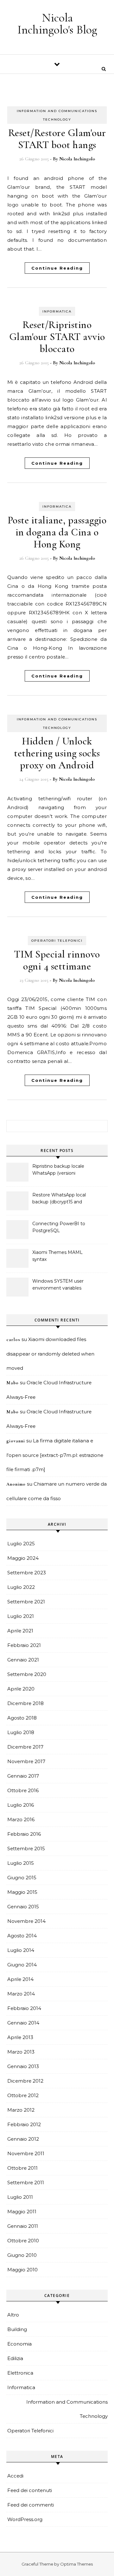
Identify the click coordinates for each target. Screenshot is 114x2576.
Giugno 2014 (22, 1965)
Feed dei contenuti (30, 2490)
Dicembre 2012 (25, 2081)
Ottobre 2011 (22, 2168)
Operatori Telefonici (57, 941)
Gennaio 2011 (23, 2226)
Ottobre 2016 (23, 1790)
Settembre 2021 (26, 1602)
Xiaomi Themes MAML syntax (57, 1256)
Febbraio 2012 (24, 2124)
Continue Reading (57, 268)
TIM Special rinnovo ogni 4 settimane (57, 960)
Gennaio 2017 (23, 1776)
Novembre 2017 (26, 1761)
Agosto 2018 (22, 1718)
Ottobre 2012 (23, 2095)
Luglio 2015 (21, 1863)
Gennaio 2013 (23, 2066)
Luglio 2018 (21, 1732)
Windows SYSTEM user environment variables (58, 1285)
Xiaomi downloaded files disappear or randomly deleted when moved (50, 1354)
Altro (13, 2315)
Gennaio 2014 (23, 2023)
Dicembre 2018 (25, 1703)
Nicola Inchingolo (77, 159)
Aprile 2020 (21, 1689)
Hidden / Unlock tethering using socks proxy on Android (57, 753)
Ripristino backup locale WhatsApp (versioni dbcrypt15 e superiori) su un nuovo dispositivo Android (59, 1170)
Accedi (15, 2476)
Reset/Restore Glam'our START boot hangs (57, 139)
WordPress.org (25, 2519)
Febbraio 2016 (24, 1834)
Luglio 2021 (21, 1616)
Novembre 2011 (26, 2153)
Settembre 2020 (27, 1674)
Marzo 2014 (21, 1994)
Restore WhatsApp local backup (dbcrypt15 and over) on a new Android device (59, 1199)
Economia (19, 2344)
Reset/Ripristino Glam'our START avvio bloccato (57, 337)
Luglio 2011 (20, 2197)
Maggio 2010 (22, 2270)
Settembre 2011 (26, 2182)
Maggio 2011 (22, 2212)
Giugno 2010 (22, 2255)
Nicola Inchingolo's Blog (57, 24)
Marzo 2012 (21, 2110)
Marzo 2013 (21, 2052)
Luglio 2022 (21, 1587)
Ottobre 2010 (23, 2241)
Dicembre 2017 (25, 1747)
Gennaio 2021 (23, 1660)
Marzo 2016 (21, 1819)
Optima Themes (76, 2564)
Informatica (57, 311)
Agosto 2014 (22, 1936)
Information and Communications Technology (67, 2409)
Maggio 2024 (23, 1558)
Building (17, 2329)
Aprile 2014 (20, 1979)
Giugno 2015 (22, 1878)
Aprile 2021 (20, 1631)
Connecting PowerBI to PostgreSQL (59, 1227)
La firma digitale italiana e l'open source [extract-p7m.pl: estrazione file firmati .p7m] (55, 1455)
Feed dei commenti (31, 2505)
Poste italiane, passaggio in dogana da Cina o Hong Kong (57, 532)
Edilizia (15, 2358)
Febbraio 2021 (24, 1645)
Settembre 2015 (26, 1849)
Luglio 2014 (21, 1950)
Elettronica (20, 2373)
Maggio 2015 (22, 1892)
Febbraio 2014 (24, 2008)
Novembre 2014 (26, 1921)
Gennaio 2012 (23, 2139)
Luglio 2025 (21, 1544)
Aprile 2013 (20, 2037)
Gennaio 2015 (23, 1907)
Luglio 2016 (21, 1805)
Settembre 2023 (27, 1573)
